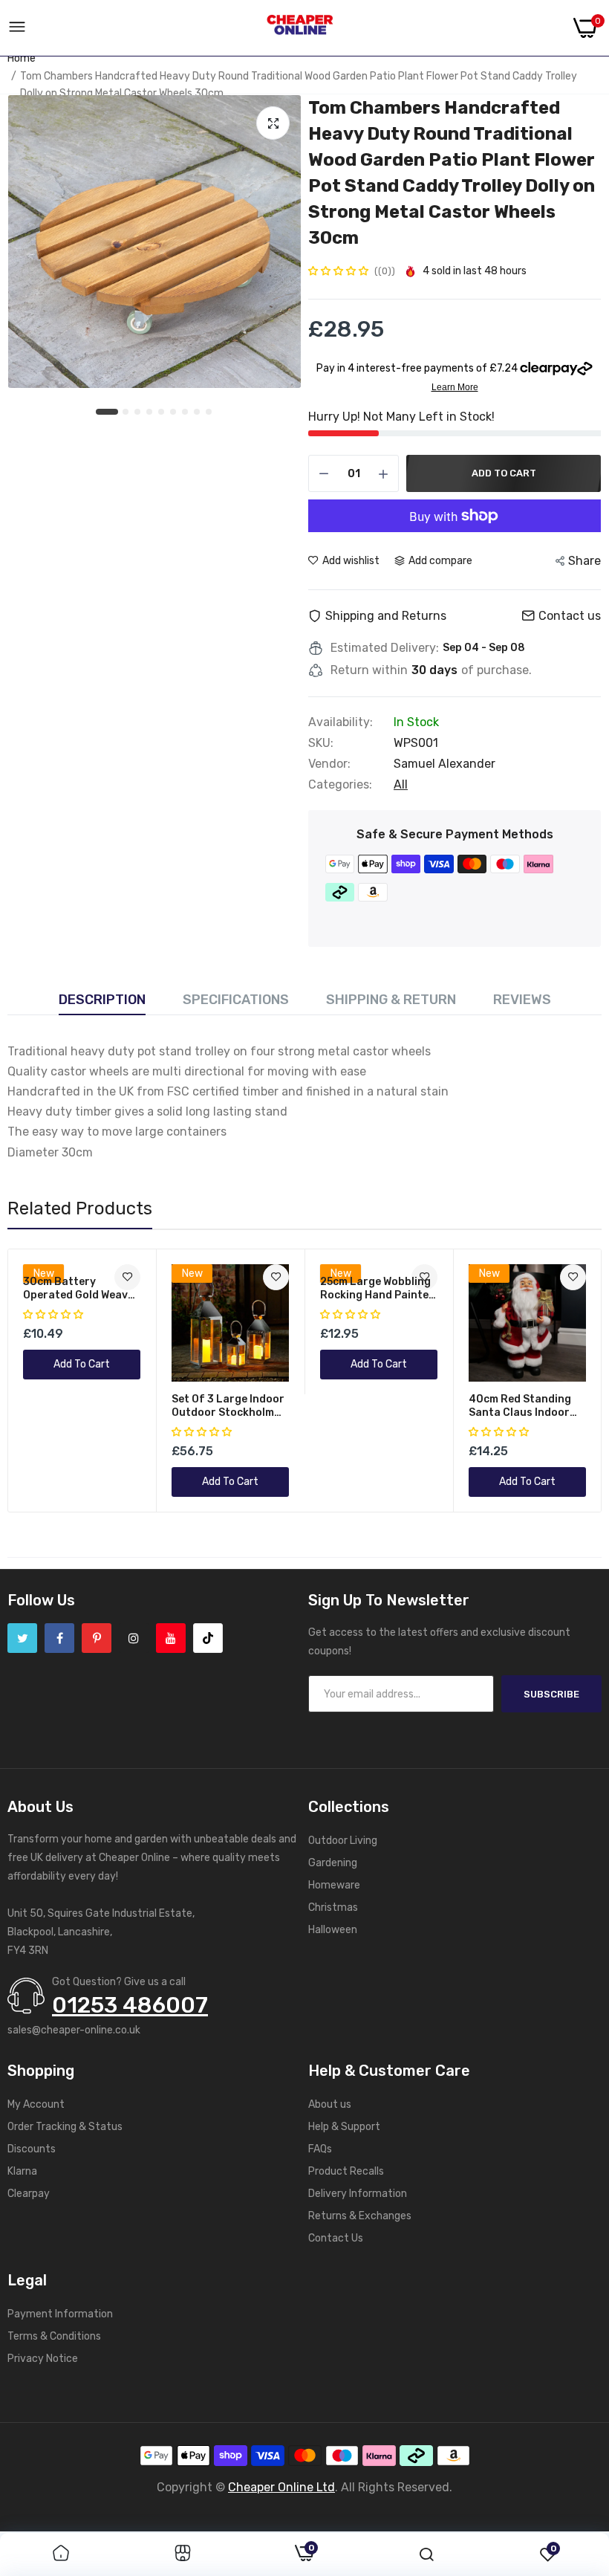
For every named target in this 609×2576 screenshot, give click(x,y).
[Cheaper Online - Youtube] (171, 1638)
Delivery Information (358, 2194)
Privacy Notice (43, 2359)
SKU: (321, 743)
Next (564, 1381)
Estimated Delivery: (385, 648)
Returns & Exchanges (360, 2216)
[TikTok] (208, 1638)
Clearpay (29, 2194)
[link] (276, 1277)
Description (102, 1000)
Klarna (22, 2171)
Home (22, 58)
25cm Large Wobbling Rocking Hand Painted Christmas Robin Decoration (378, 1289)
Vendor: (329, 764)
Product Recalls (346, 2171)
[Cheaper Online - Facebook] (59, 1638)
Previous (45, 1381)
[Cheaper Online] (300, 28)
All (401, 784)
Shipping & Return (391, 1000)
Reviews (522, 1000)
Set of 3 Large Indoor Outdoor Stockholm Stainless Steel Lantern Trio (228, 1406)
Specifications (236, 1000)
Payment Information (60, 2314)
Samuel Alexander (444, 764)
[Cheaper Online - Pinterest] (97, 1638)
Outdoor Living (343, 1841)
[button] (339, 271)
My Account (36, 2104)
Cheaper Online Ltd (281, 2487)
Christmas (333, 1907)
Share (584, 561)
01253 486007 (130, 2005)
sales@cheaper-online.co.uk (74, 2030)
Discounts (32, 2149)
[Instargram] (134, 1638)
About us (330, 2104)
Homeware (334, 1885)
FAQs (320, 2149)
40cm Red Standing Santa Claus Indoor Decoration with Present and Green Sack (520, 1406)
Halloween (333, 1930)
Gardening (333, 1863)
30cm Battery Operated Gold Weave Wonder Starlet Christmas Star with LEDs (78, 1289)
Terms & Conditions (54, 2336)
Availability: (341, 722)
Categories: (340, 785)
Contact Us (336, 2238)
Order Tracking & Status (65, 2127)
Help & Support (344, 2127)
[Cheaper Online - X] (22, 1638)
